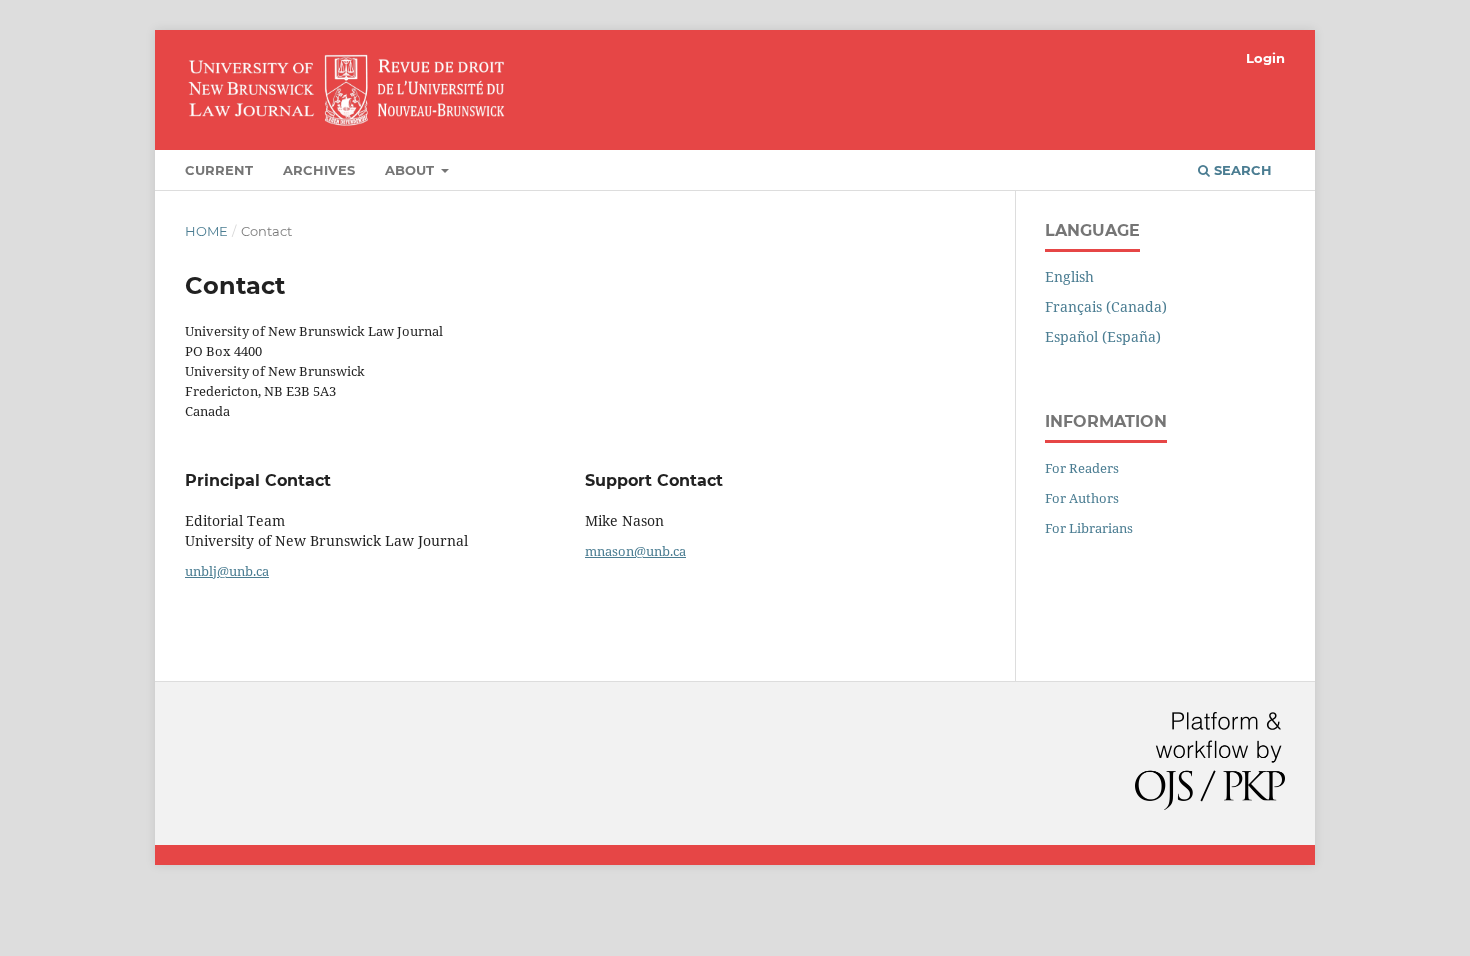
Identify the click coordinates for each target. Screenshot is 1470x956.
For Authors (1082, 498)
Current (219, 170)
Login (1265, 58)
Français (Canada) (1106, 306)
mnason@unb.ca (635, 551)
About (411, 170)
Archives (319, 170)
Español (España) (1103, 336)
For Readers (1082, 468)
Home (206, 231)
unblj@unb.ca (227, 571)
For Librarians (1089, 528)
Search (1241, 170)
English (1069, 276)
